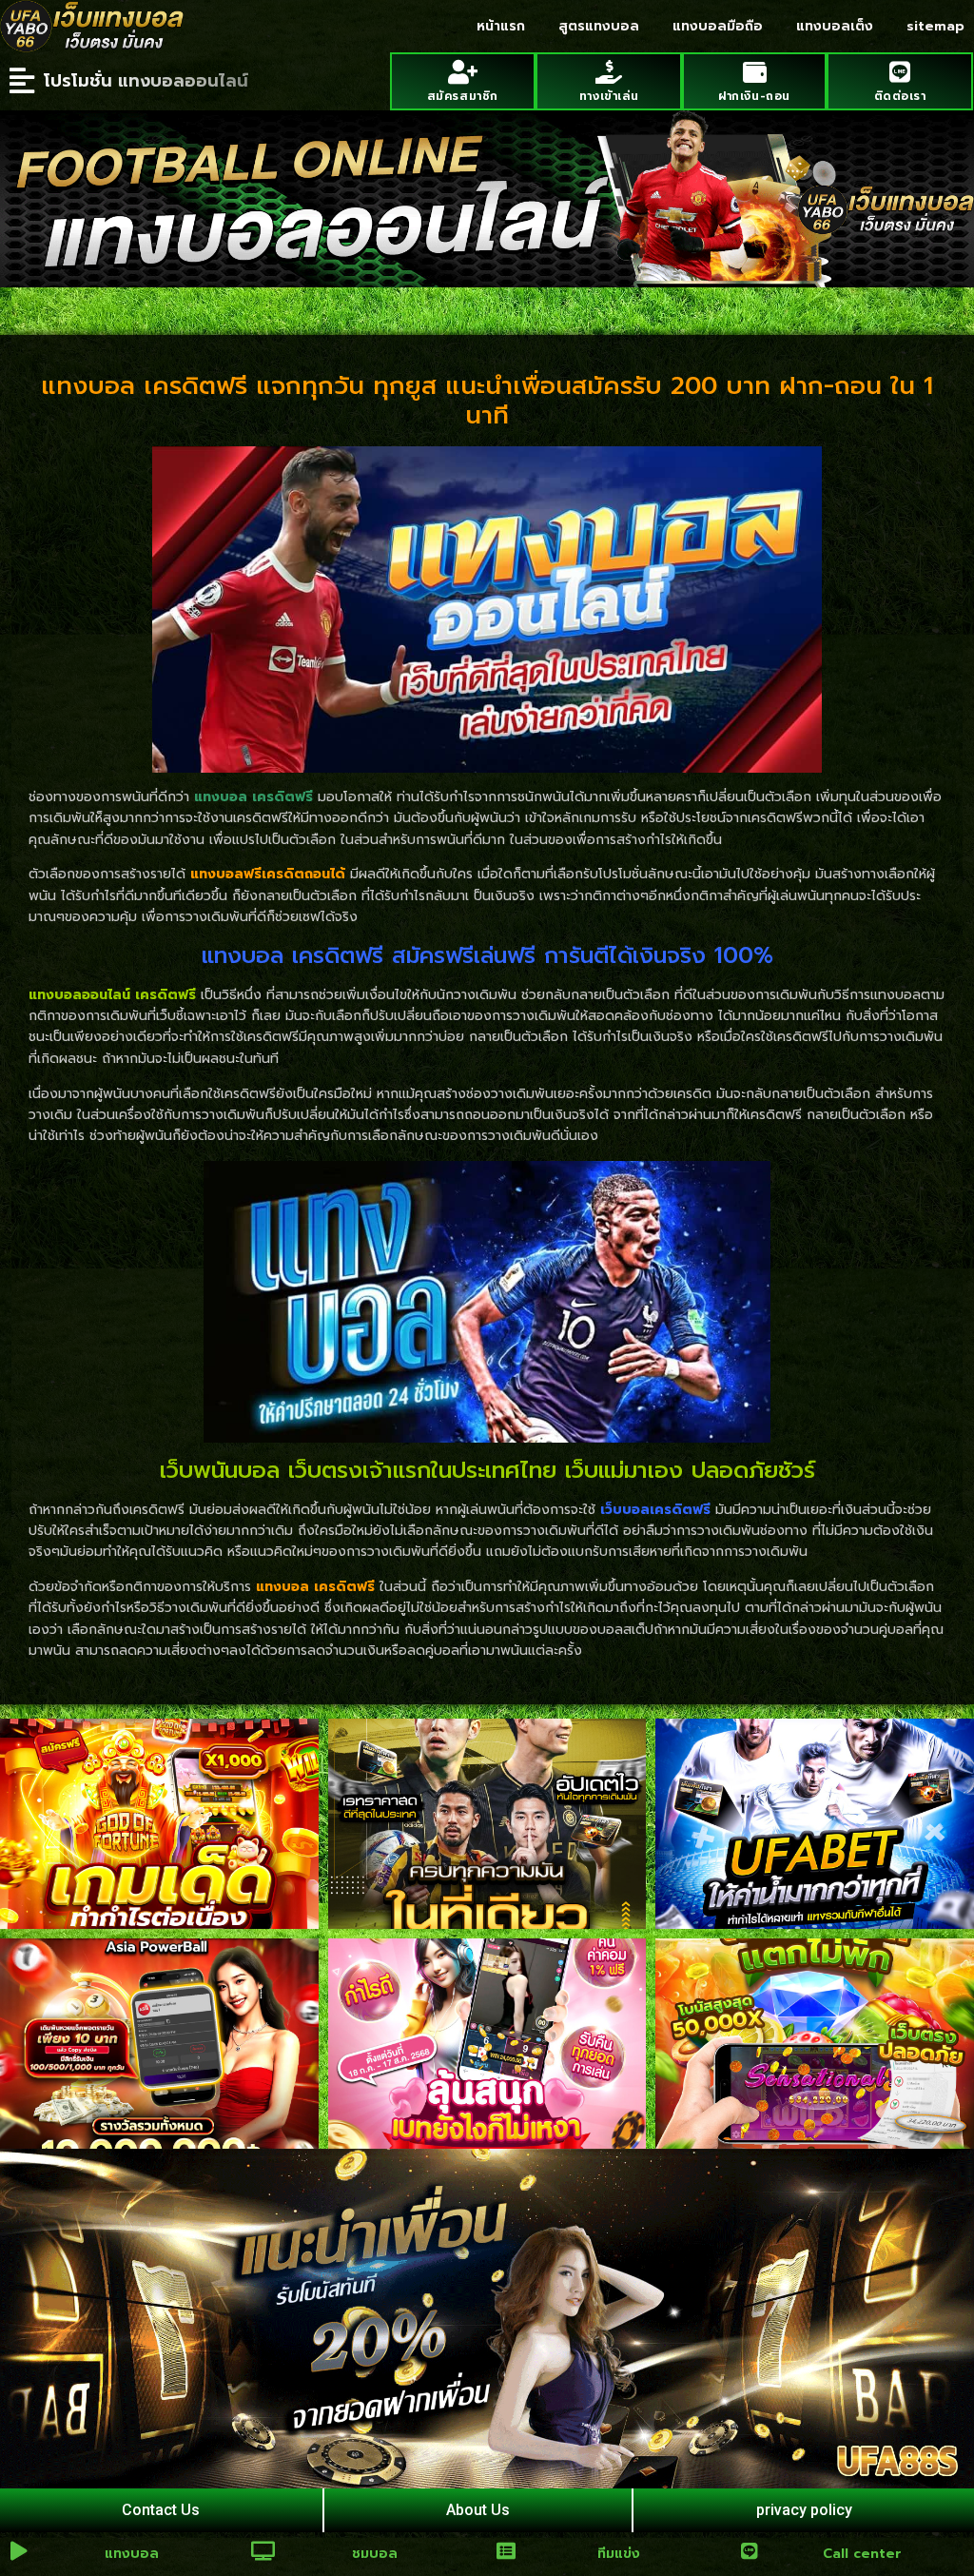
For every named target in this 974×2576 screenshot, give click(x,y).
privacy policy (804, 2510)
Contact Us (161, 2510)
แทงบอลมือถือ (718, 26)
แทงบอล (132, 2554)
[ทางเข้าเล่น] (608, 72)
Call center (862, 2554)
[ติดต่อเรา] (900, 72)
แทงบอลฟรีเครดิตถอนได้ (268, 874)
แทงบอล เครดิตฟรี (315, 1587)
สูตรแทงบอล (599, 26)
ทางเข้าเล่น (609, 96)
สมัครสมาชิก (463, 96)
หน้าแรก (501, 26)
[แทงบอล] (19, 2551)
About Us (478, 2510)
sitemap (935, 26)
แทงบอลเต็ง (835, 26)
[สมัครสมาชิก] (463, 72)
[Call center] (750, 2551)
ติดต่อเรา (900, 96)
